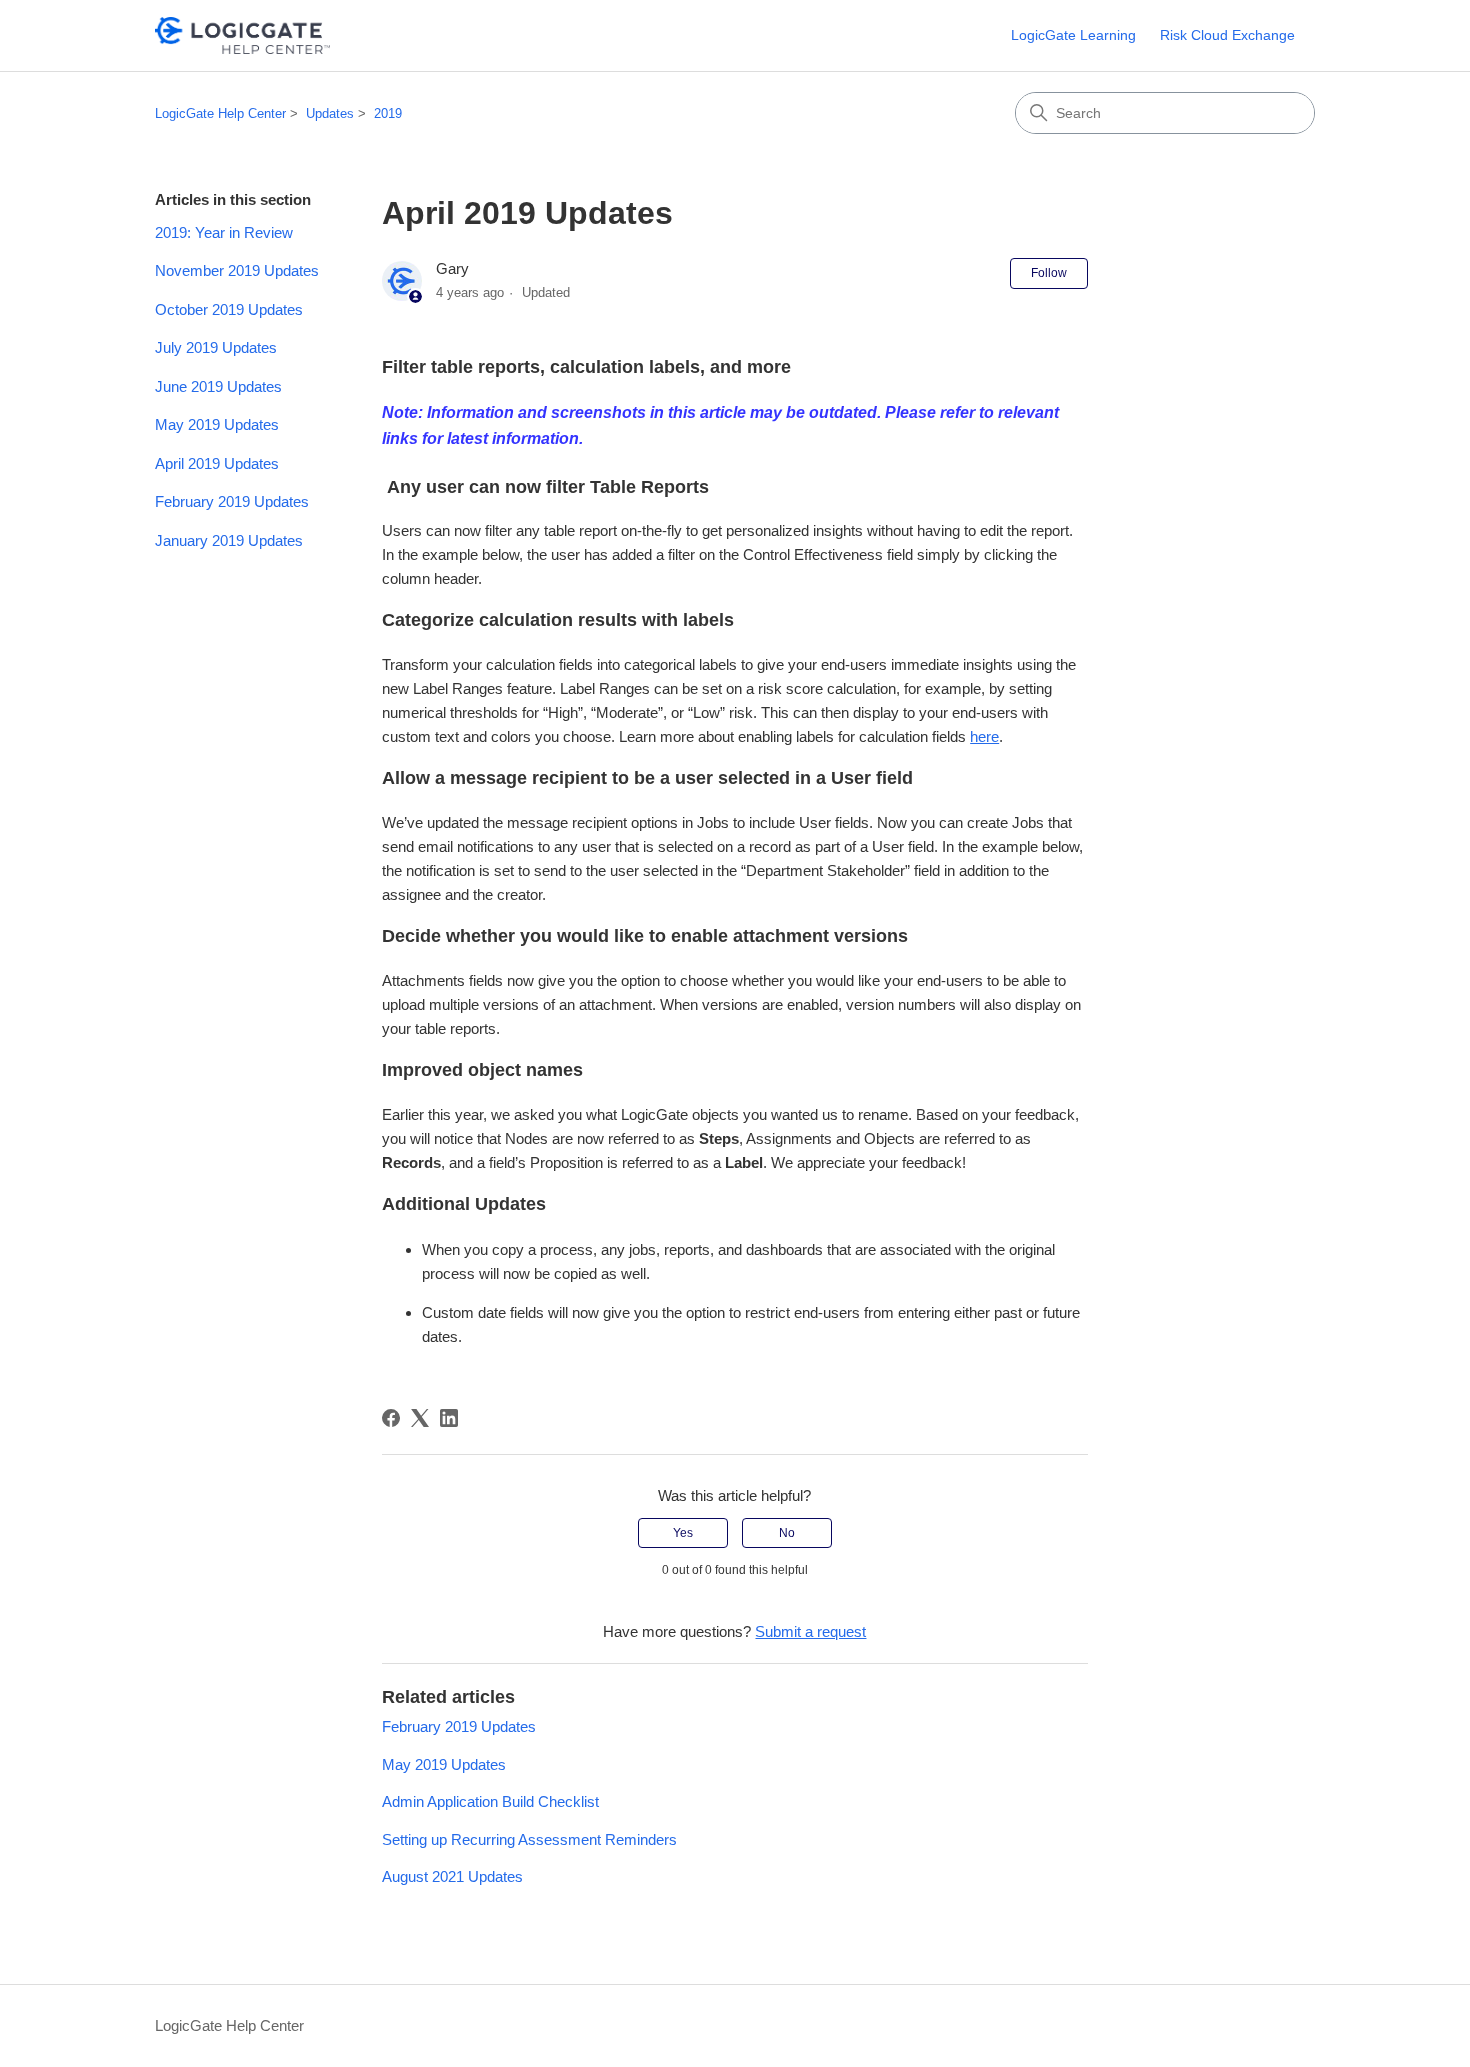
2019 (388, 113)
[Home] (242, 35)
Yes (683, 1533)
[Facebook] (391, 1418)
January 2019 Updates (229, 540)
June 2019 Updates (218, 386)
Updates (330, 113)
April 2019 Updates (217, 463)
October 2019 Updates (229, 309)
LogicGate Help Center (220, 113)
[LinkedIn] (449, 1418)
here (984, 736)
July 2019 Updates (216, 347)
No (787, 1533)
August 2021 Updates (452, 1876)
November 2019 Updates (237, 270)
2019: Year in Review (224, 232)
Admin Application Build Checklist (490, 1801)
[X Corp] (420, 1418)
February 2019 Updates (232, 501)
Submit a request (810, 1631)
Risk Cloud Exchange (1227, 35)
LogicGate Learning (1073, 35)
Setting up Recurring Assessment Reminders (529, 1839)
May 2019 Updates (217, 424)
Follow (1049, 273)
